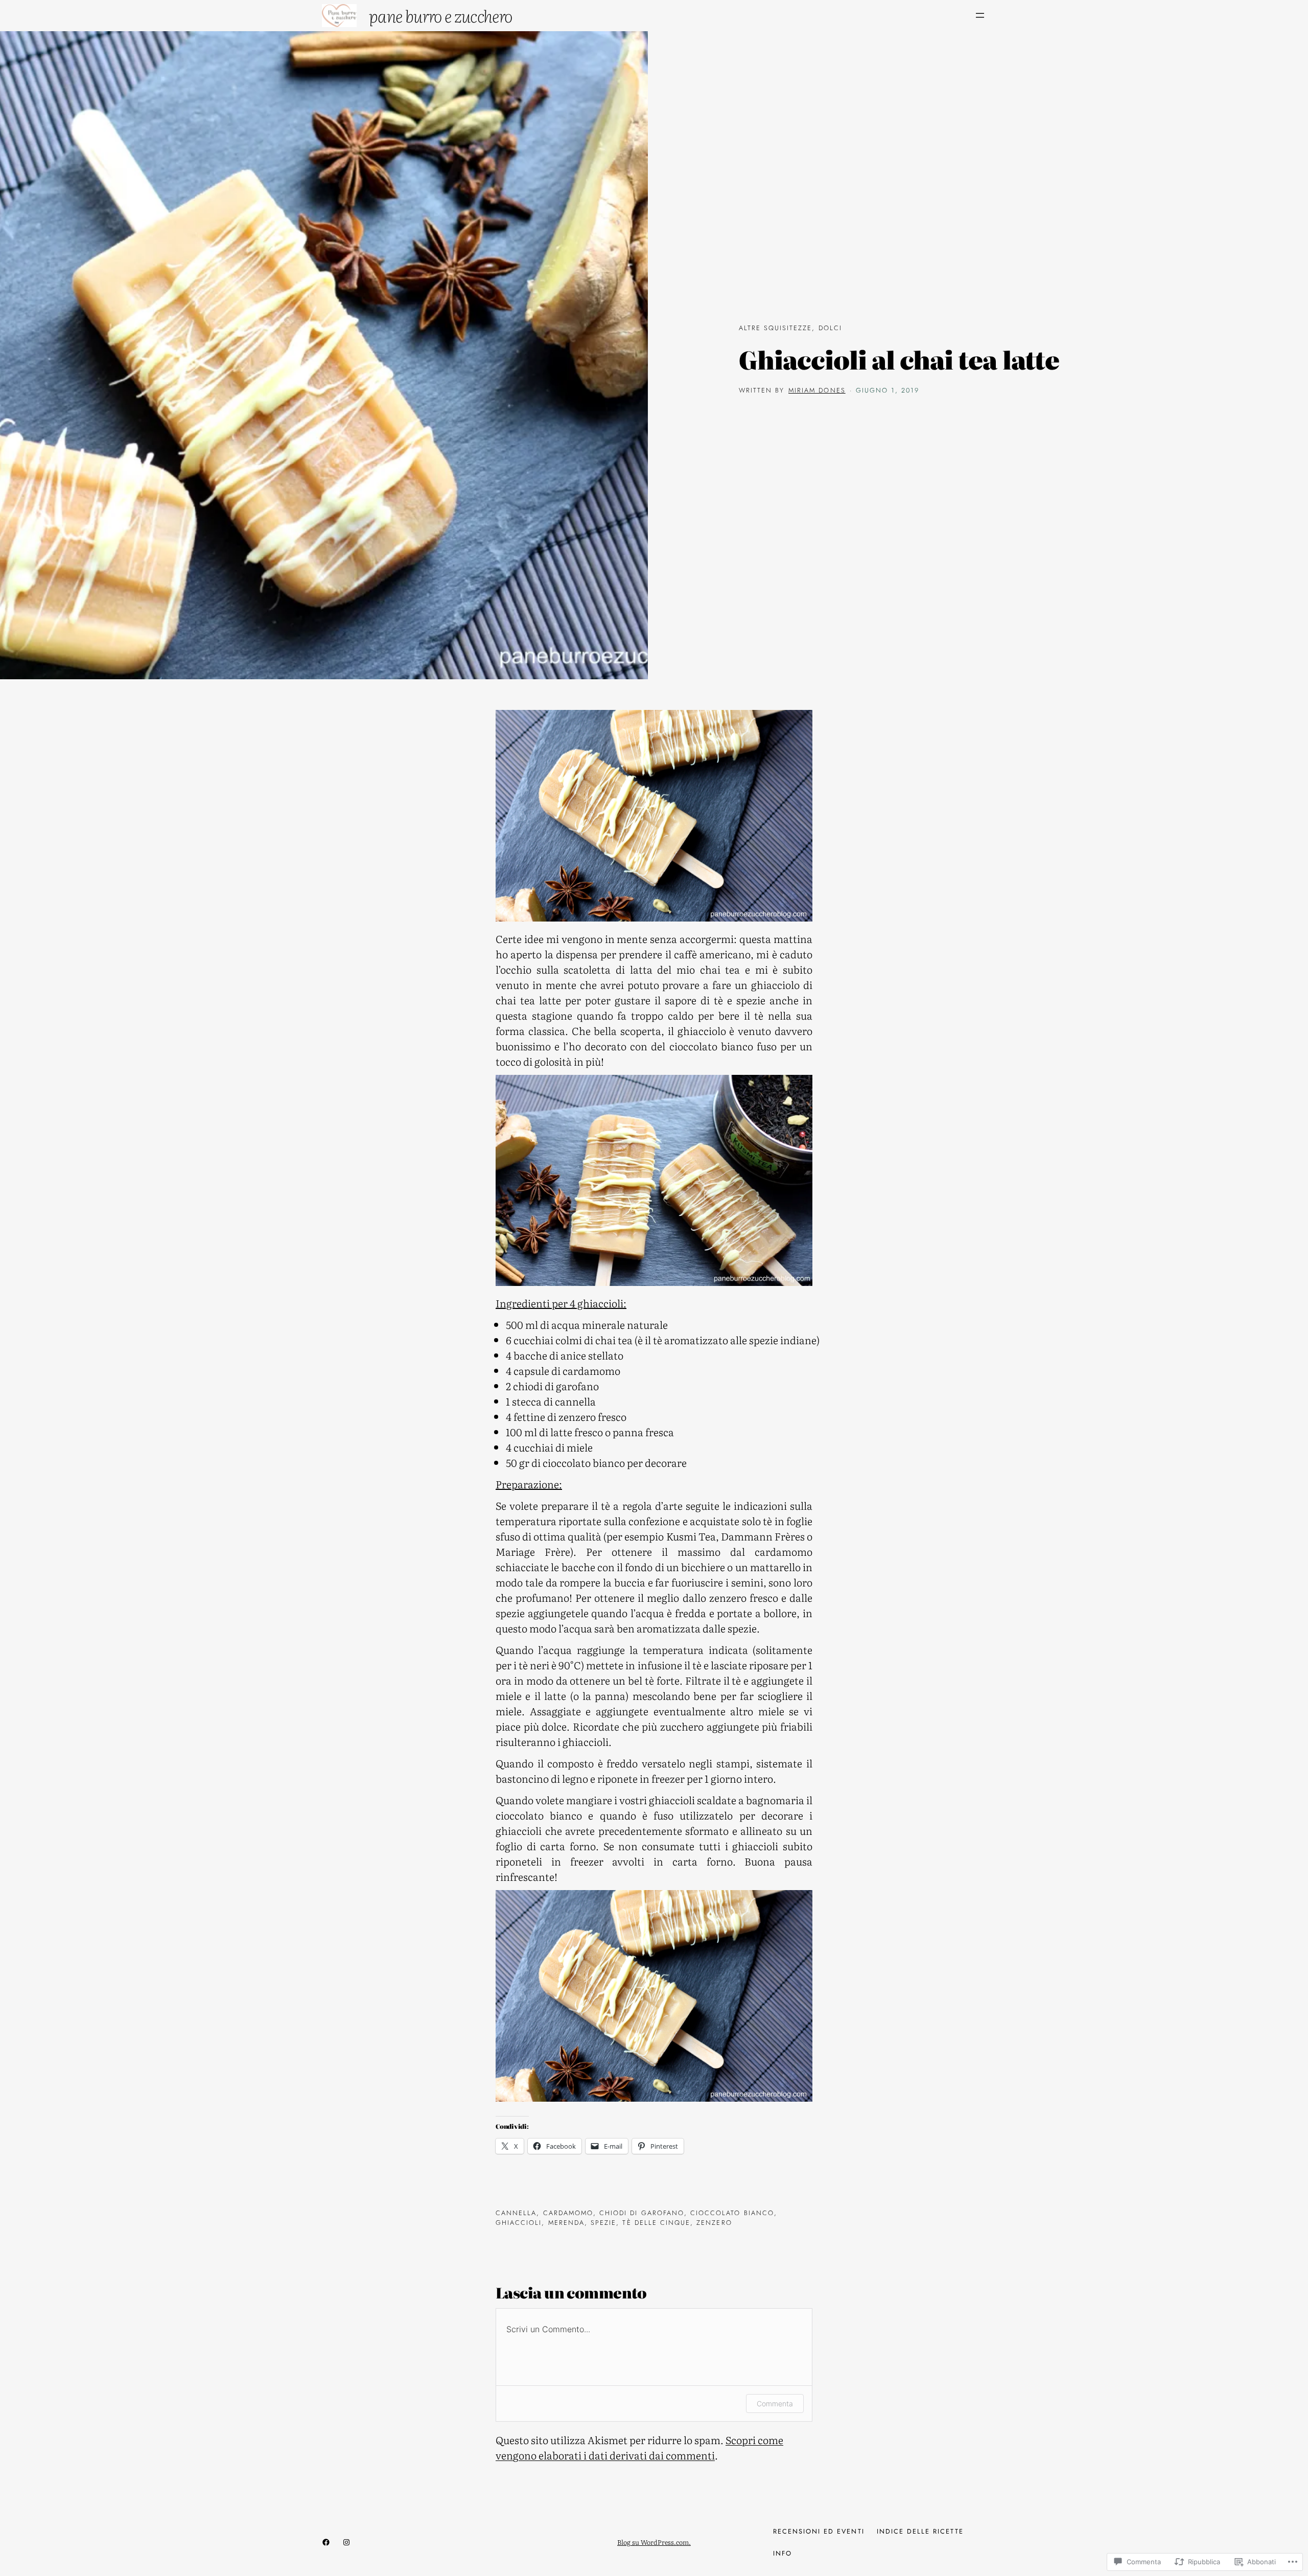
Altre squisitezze (776, 328)
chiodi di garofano (642, 2213)
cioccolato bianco (732, 2213)
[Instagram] (346, 2542)
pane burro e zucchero (441, 15)
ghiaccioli (519, 2223)
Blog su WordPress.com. (654, 2542)
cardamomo (568, 2213)
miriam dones (817, 390)
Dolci (830, 328)
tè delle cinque (656, 2223)
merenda (566, 2223)
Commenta (775, 2403)
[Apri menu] (980, 15)
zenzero (714, 2223)
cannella (516, 2213)
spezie (603, 2223)
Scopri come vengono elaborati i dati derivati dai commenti (639, 2447)
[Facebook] (326, 2542)
